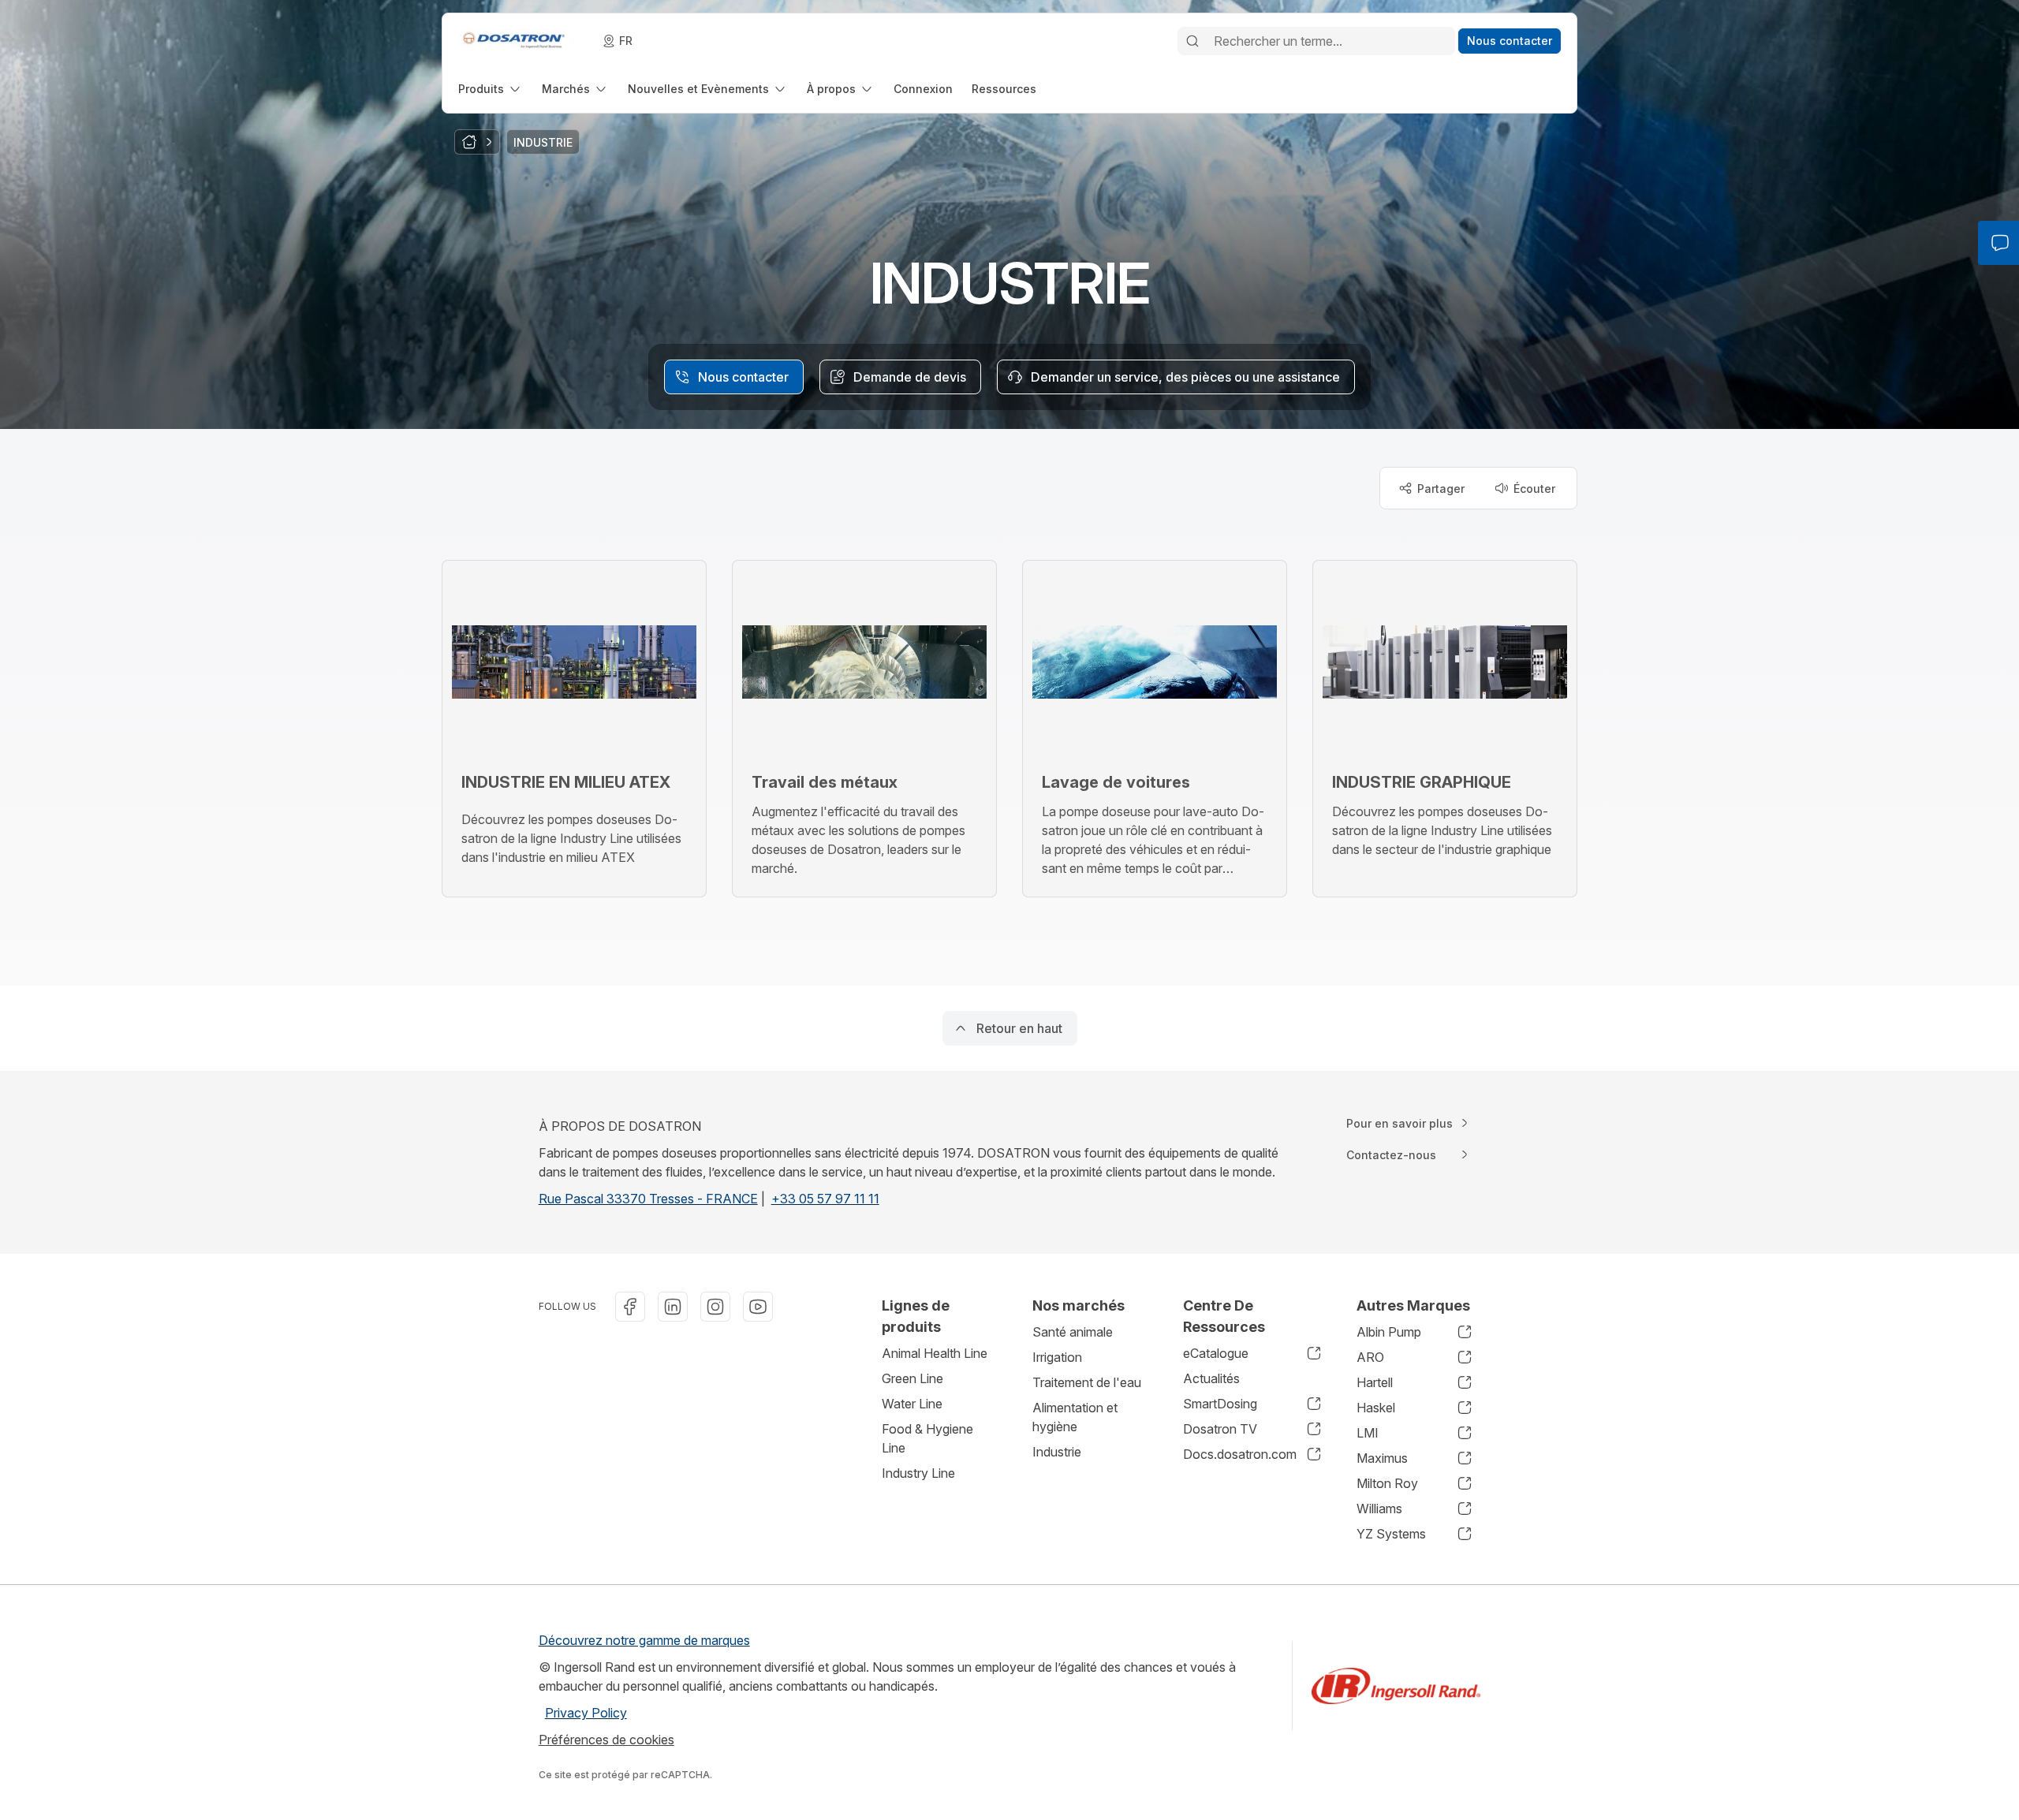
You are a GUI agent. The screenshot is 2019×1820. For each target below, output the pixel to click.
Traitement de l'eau (1087, 1382)
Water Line (912, 1404)
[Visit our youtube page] (758, 1307)
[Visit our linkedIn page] (673, 1307)
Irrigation (1057, 1357)
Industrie (1057, 1452)
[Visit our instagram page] (715, 1307)
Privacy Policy (586, 1713)
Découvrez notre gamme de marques (644, 1640)
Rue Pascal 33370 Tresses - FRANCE (648, 1199)
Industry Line (918, 1473)
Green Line (912, 1378)
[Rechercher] (1192, 41)
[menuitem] (491, 89)
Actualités (1211, 1378)
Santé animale (1073, 1332)
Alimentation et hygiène (1075, 1417)
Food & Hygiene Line (927, 1438)
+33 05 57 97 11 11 (825, 1199)
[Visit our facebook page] (630, 1307)
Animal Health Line (935, 1353)
